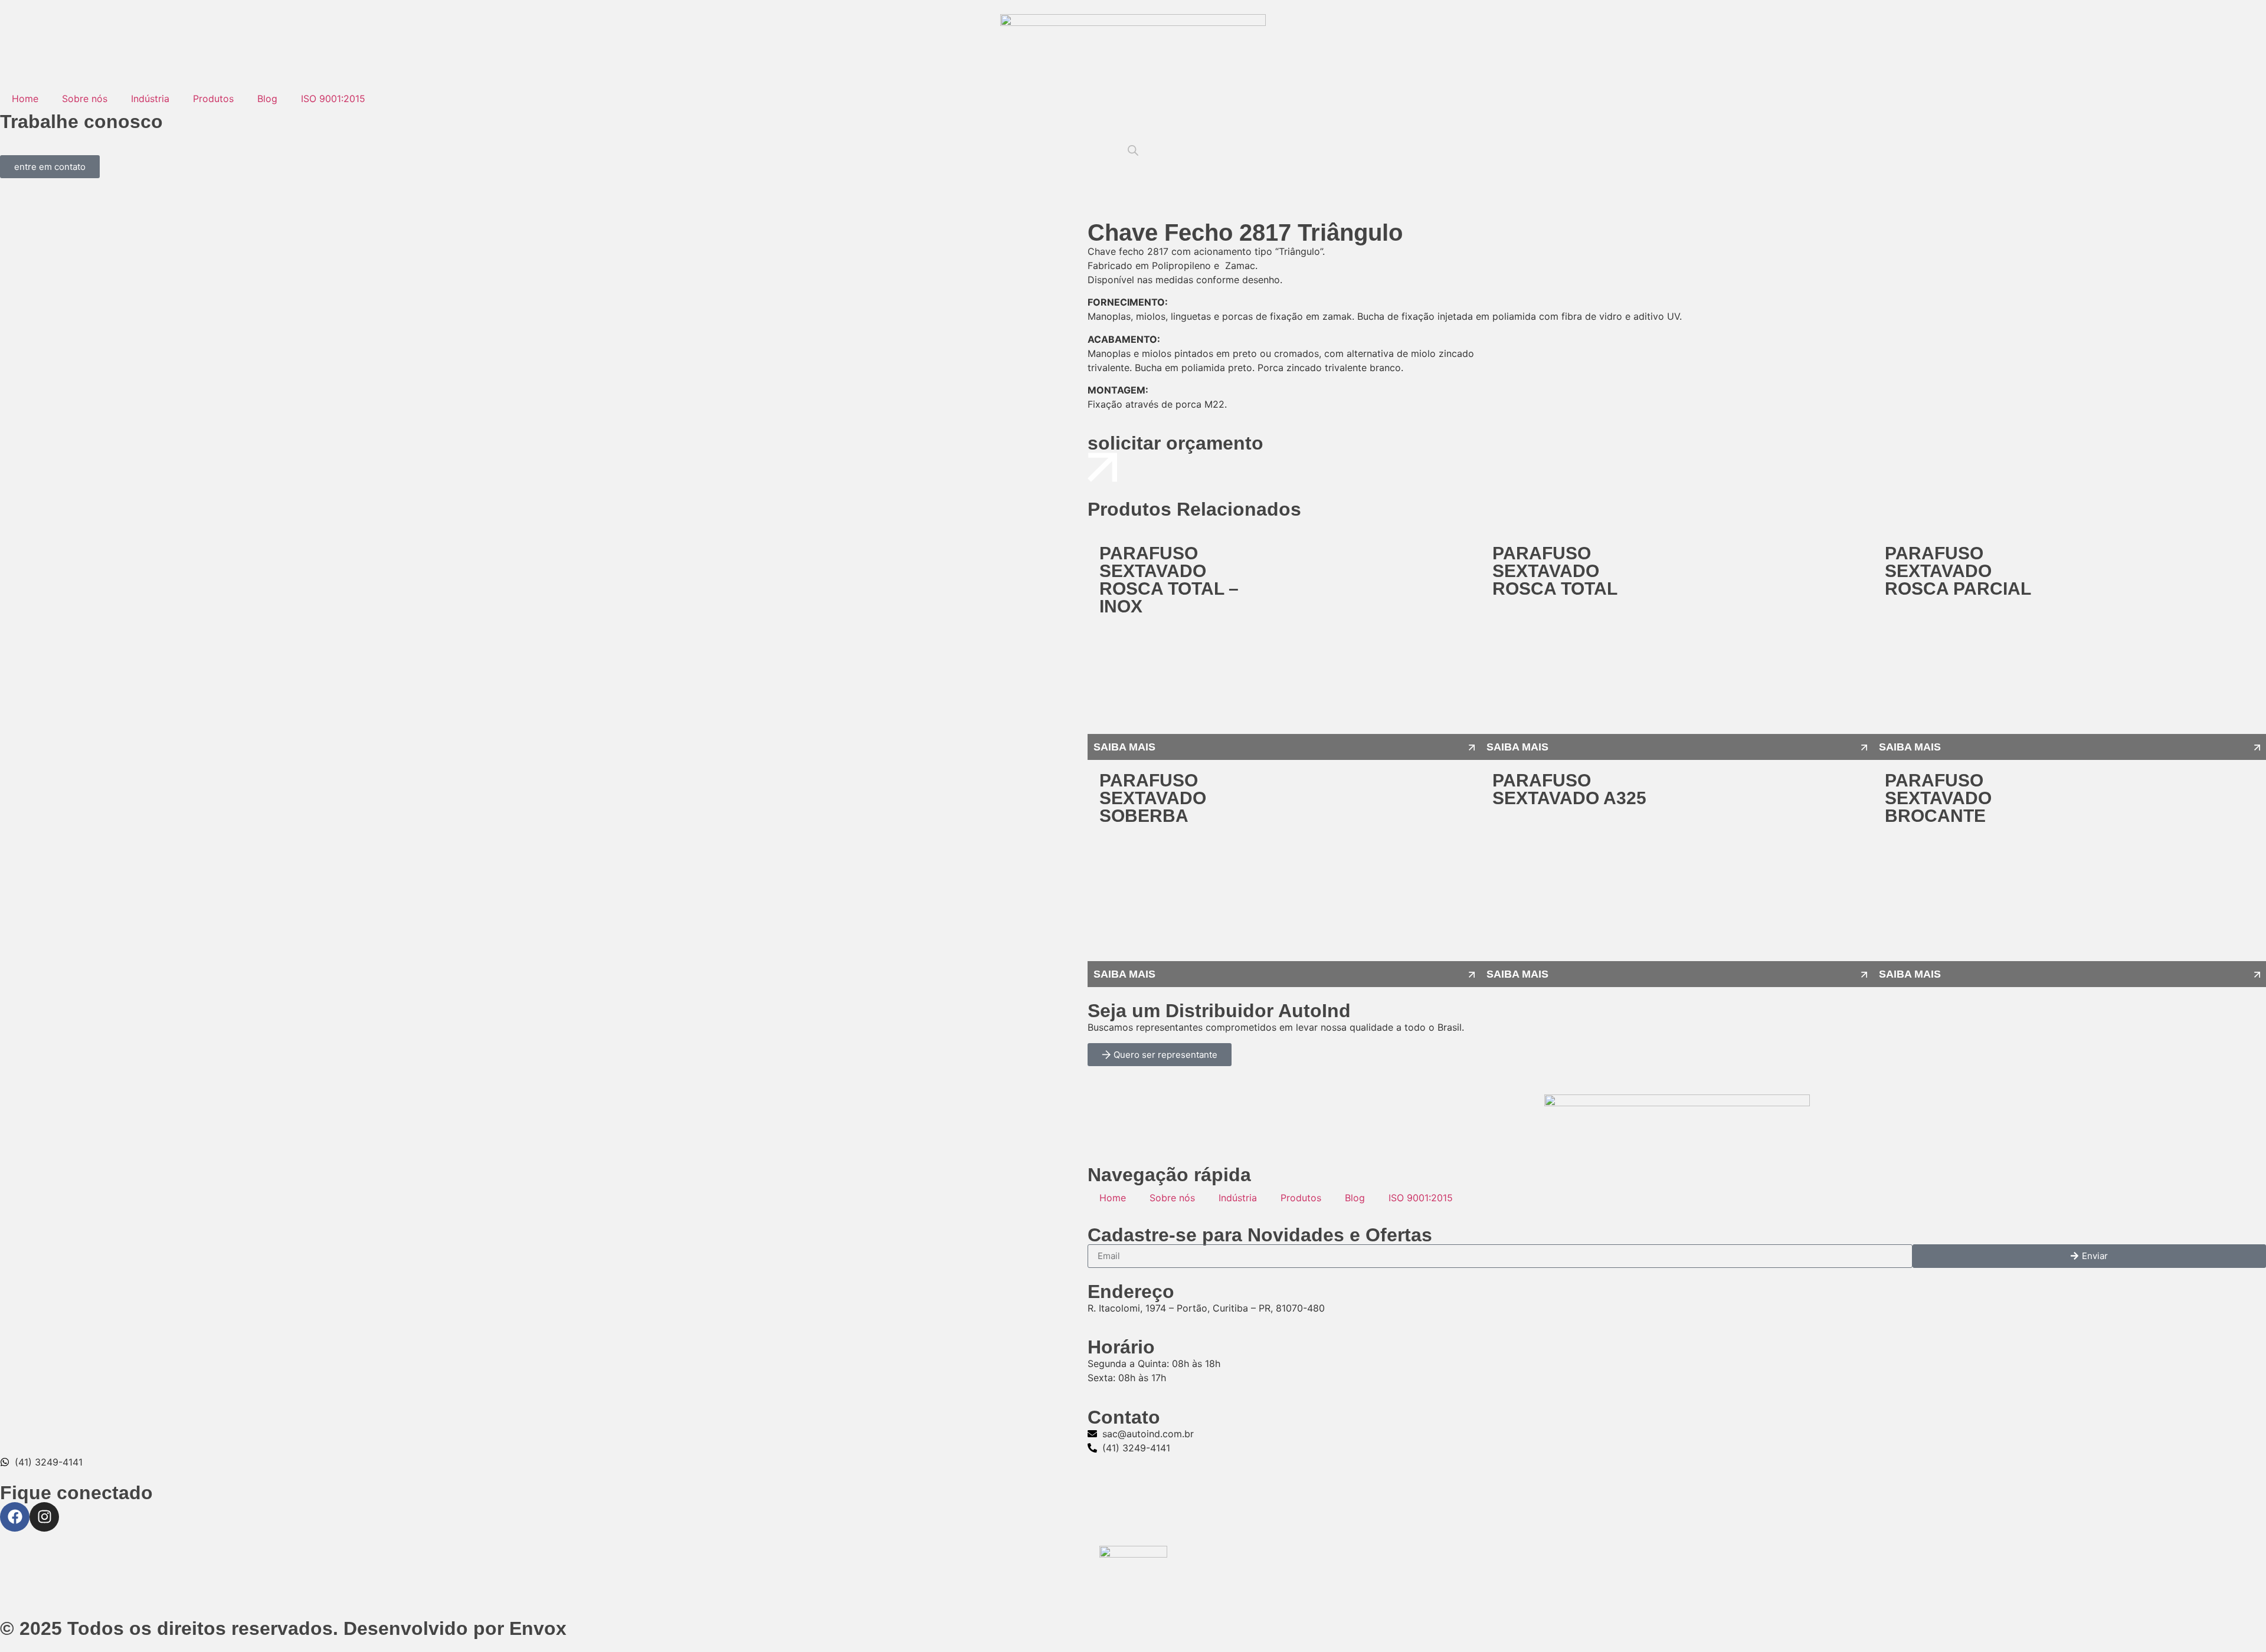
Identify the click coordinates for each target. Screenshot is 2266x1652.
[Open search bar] (1133, 150)
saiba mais (1124, 747)
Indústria (150, 99)
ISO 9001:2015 (333, 99)
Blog (267, 99)
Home (25, 99)
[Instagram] (44, 1517)
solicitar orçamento (1175, 443)
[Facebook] (15, 1517)
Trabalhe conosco (81, 122)
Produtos (213, 99)
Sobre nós (85, 99)
